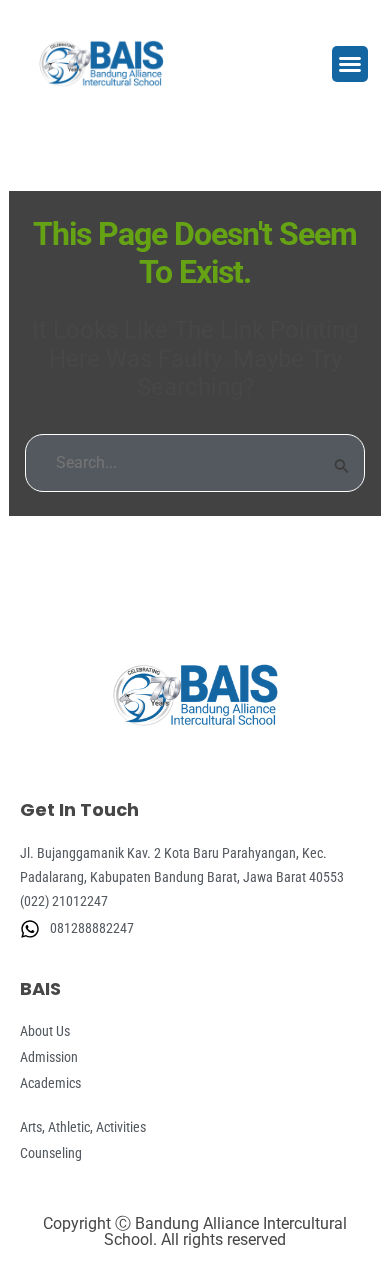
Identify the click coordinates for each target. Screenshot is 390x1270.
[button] (350, 64)
